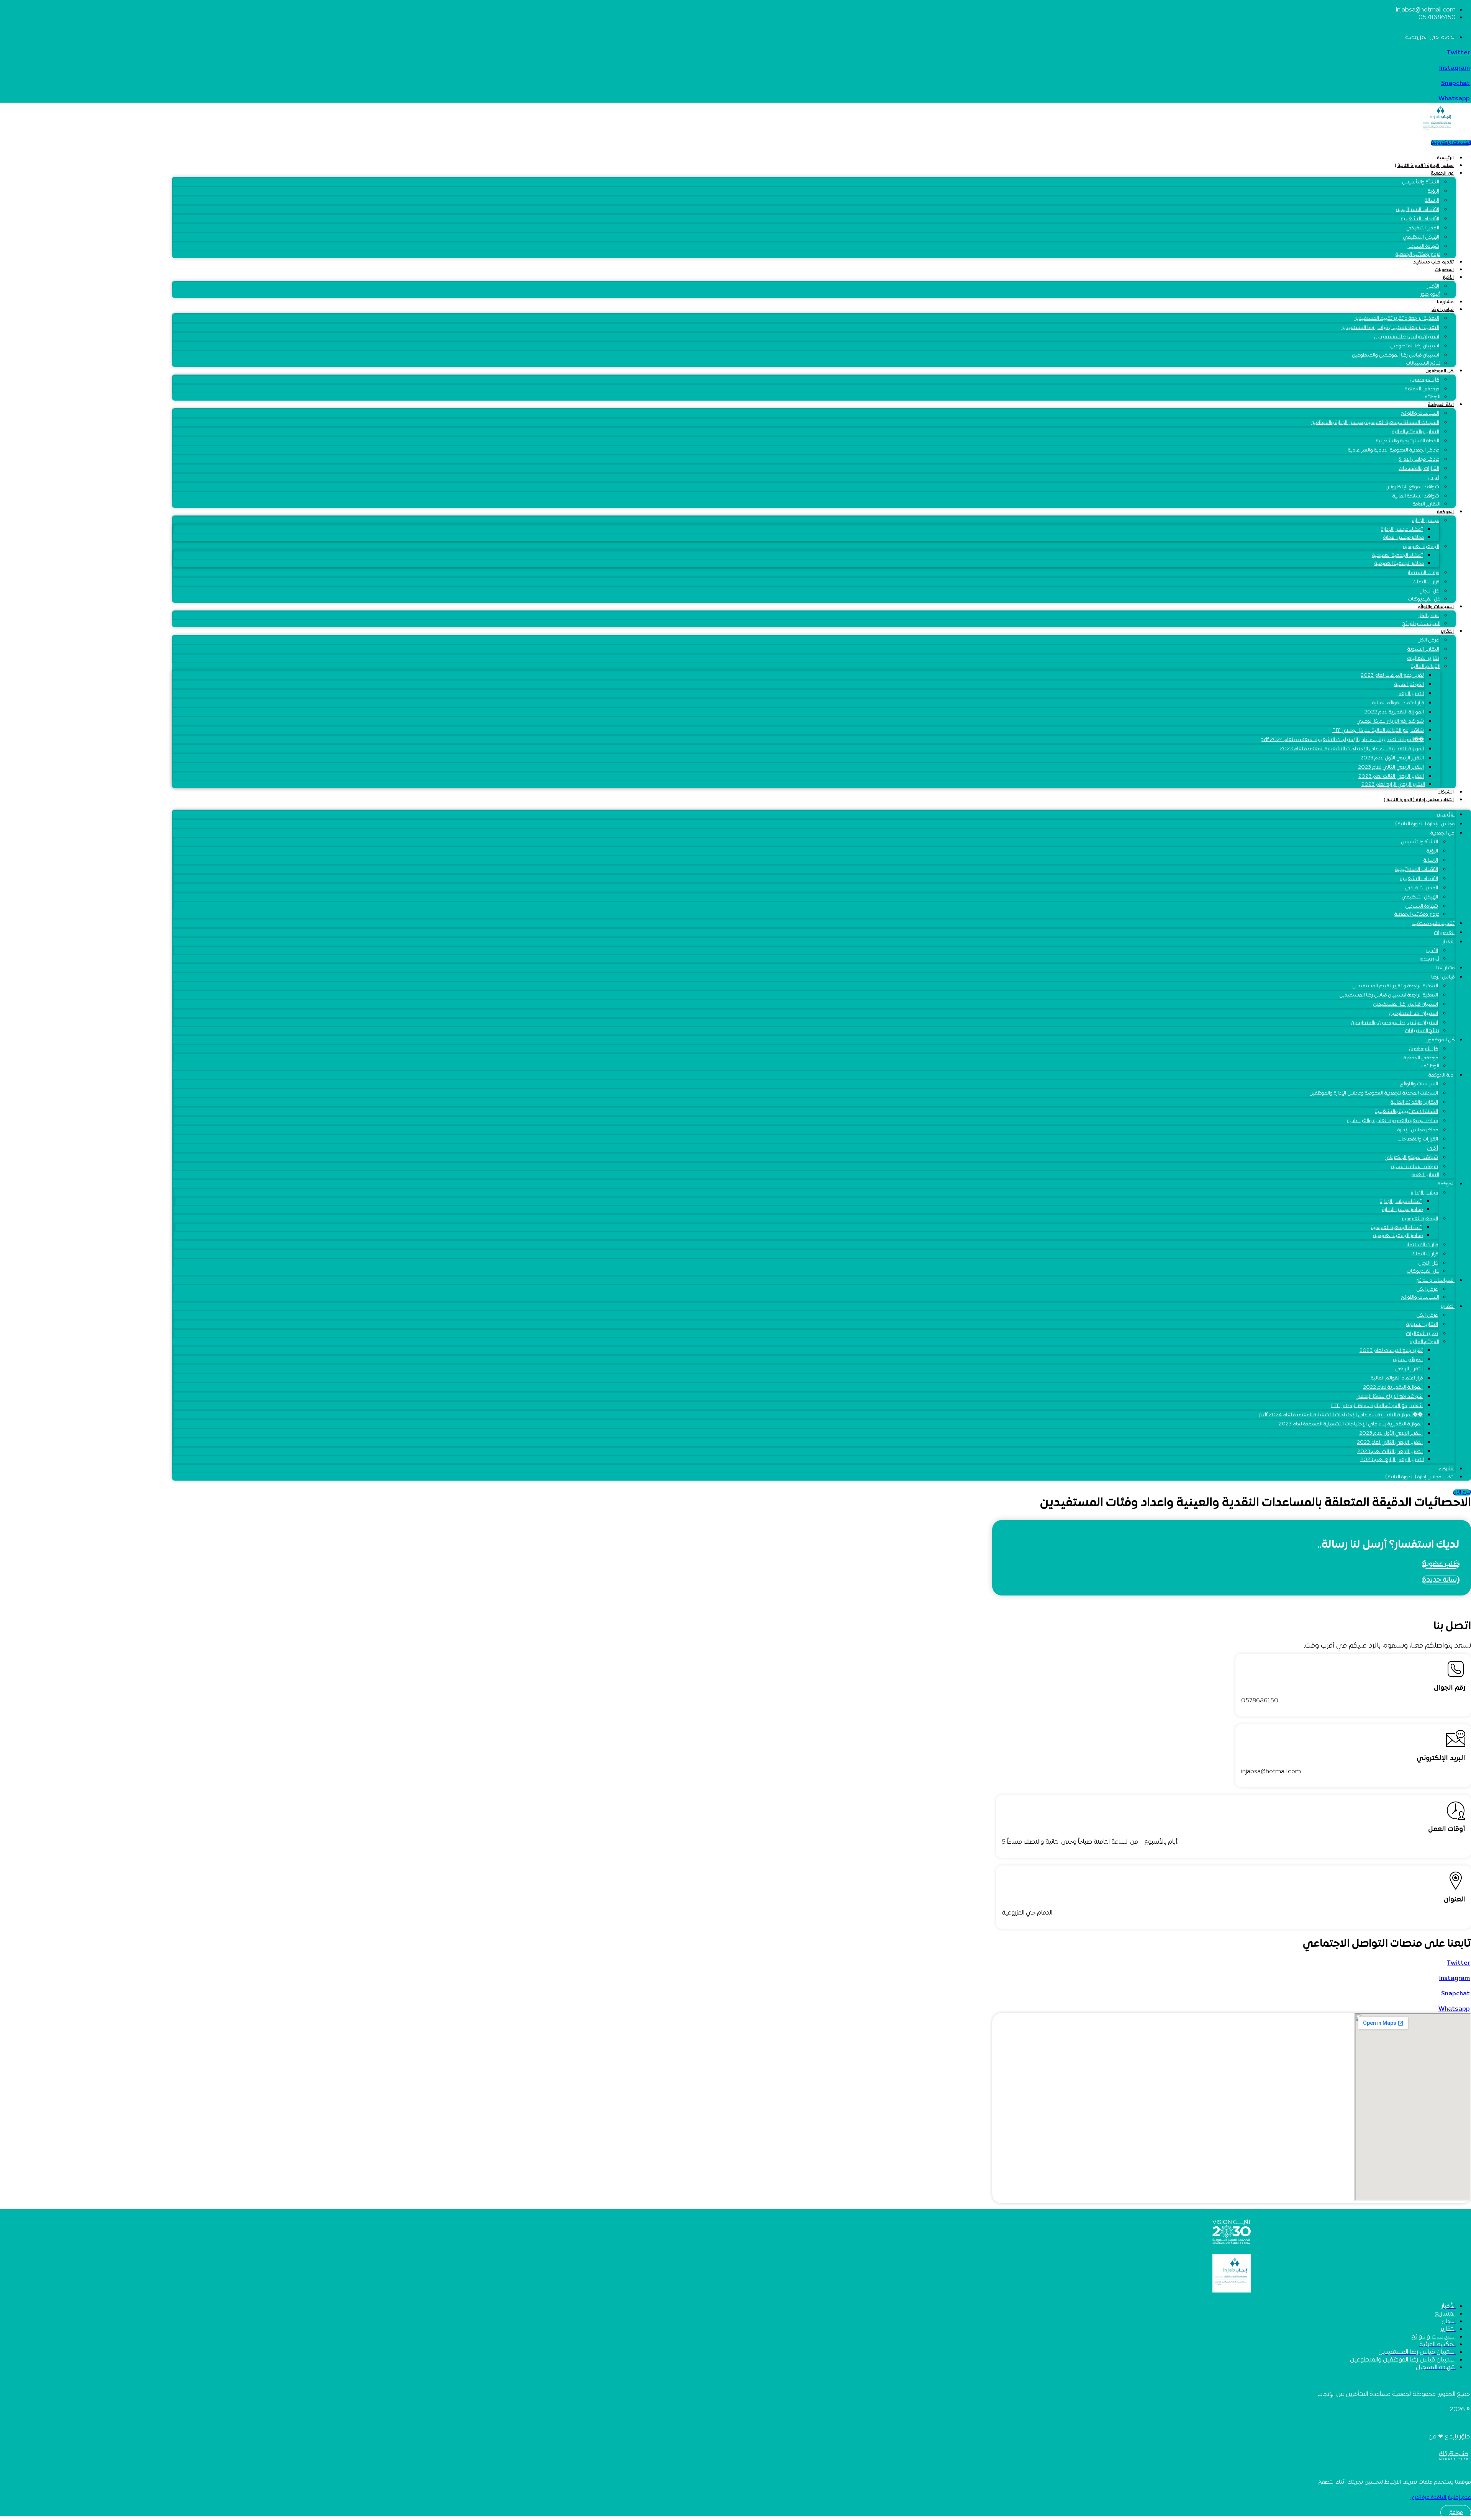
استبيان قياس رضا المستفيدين (1407, 337)
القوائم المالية (1426, 667)
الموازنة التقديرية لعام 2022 (1394, 712)
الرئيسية (1445, 158)
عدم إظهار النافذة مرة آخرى (1440, 2498)
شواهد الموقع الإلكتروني (1412, 487)
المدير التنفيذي (1423, 228)
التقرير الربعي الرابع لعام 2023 (1393, 785)
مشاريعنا (1445, 302)
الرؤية (1433, 191)
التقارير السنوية (1423, 650)
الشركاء (1446, 792)
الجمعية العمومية (1421, 547)
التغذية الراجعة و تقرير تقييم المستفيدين (1396, 319)
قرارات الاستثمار (1423, 573)
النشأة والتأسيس (1421, 182)
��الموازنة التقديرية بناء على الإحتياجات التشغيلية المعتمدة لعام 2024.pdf (1342, 740)
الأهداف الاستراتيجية (1418, 210)
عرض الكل (1428, 640)
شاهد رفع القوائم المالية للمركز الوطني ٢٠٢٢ (1378, 731)
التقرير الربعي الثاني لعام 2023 (1391, 767)
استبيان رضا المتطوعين (1415, 346)
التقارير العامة (1427, 504)
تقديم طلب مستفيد (1433, 262)
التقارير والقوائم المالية (1415, 432)
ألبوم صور (1430, 295)
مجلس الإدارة (1426, 521)
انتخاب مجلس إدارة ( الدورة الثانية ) (1419, 800)
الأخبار (1448, 278)
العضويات (1444, 270)
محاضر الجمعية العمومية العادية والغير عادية (1394, 450)
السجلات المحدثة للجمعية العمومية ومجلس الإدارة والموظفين (1375, 423)
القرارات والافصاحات (1419, 469)
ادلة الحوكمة (1441, 405)
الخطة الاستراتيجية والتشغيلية (1408, 441)
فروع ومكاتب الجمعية (1418, 255)
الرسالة (1432, 201)
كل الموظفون (1440, 371)
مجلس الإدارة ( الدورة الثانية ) (1424, 166)
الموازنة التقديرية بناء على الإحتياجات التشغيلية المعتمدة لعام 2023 (1352, 749)
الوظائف (1431, 397)
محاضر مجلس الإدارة (1419, 460)
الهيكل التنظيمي (1421, 237)
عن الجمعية (1442, 173)
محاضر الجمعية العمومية (1399, 564)
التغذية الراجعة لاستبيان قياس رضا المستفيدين (1390, 328)
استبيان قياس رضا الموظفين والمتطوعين (1396, 355)
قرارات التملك (1426, 582)
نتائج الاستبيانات (1423, 363)
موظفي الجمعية (1422, 389)
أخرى (1434, 478)
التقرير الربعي (1410, 694)
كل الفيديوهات (1424, 599)
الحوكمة (1445, 512)
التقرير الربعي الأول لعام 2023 (1392, 758)
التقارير (1447, 632)
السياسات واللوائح (1420, 414)
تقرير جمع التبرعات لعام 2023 (1392, 676)
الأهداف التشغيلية (1420, 219)
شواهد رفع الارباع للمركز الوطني (1390, 722)
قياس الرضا (1443, 310)
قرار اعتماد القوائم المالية (1398, 703)
